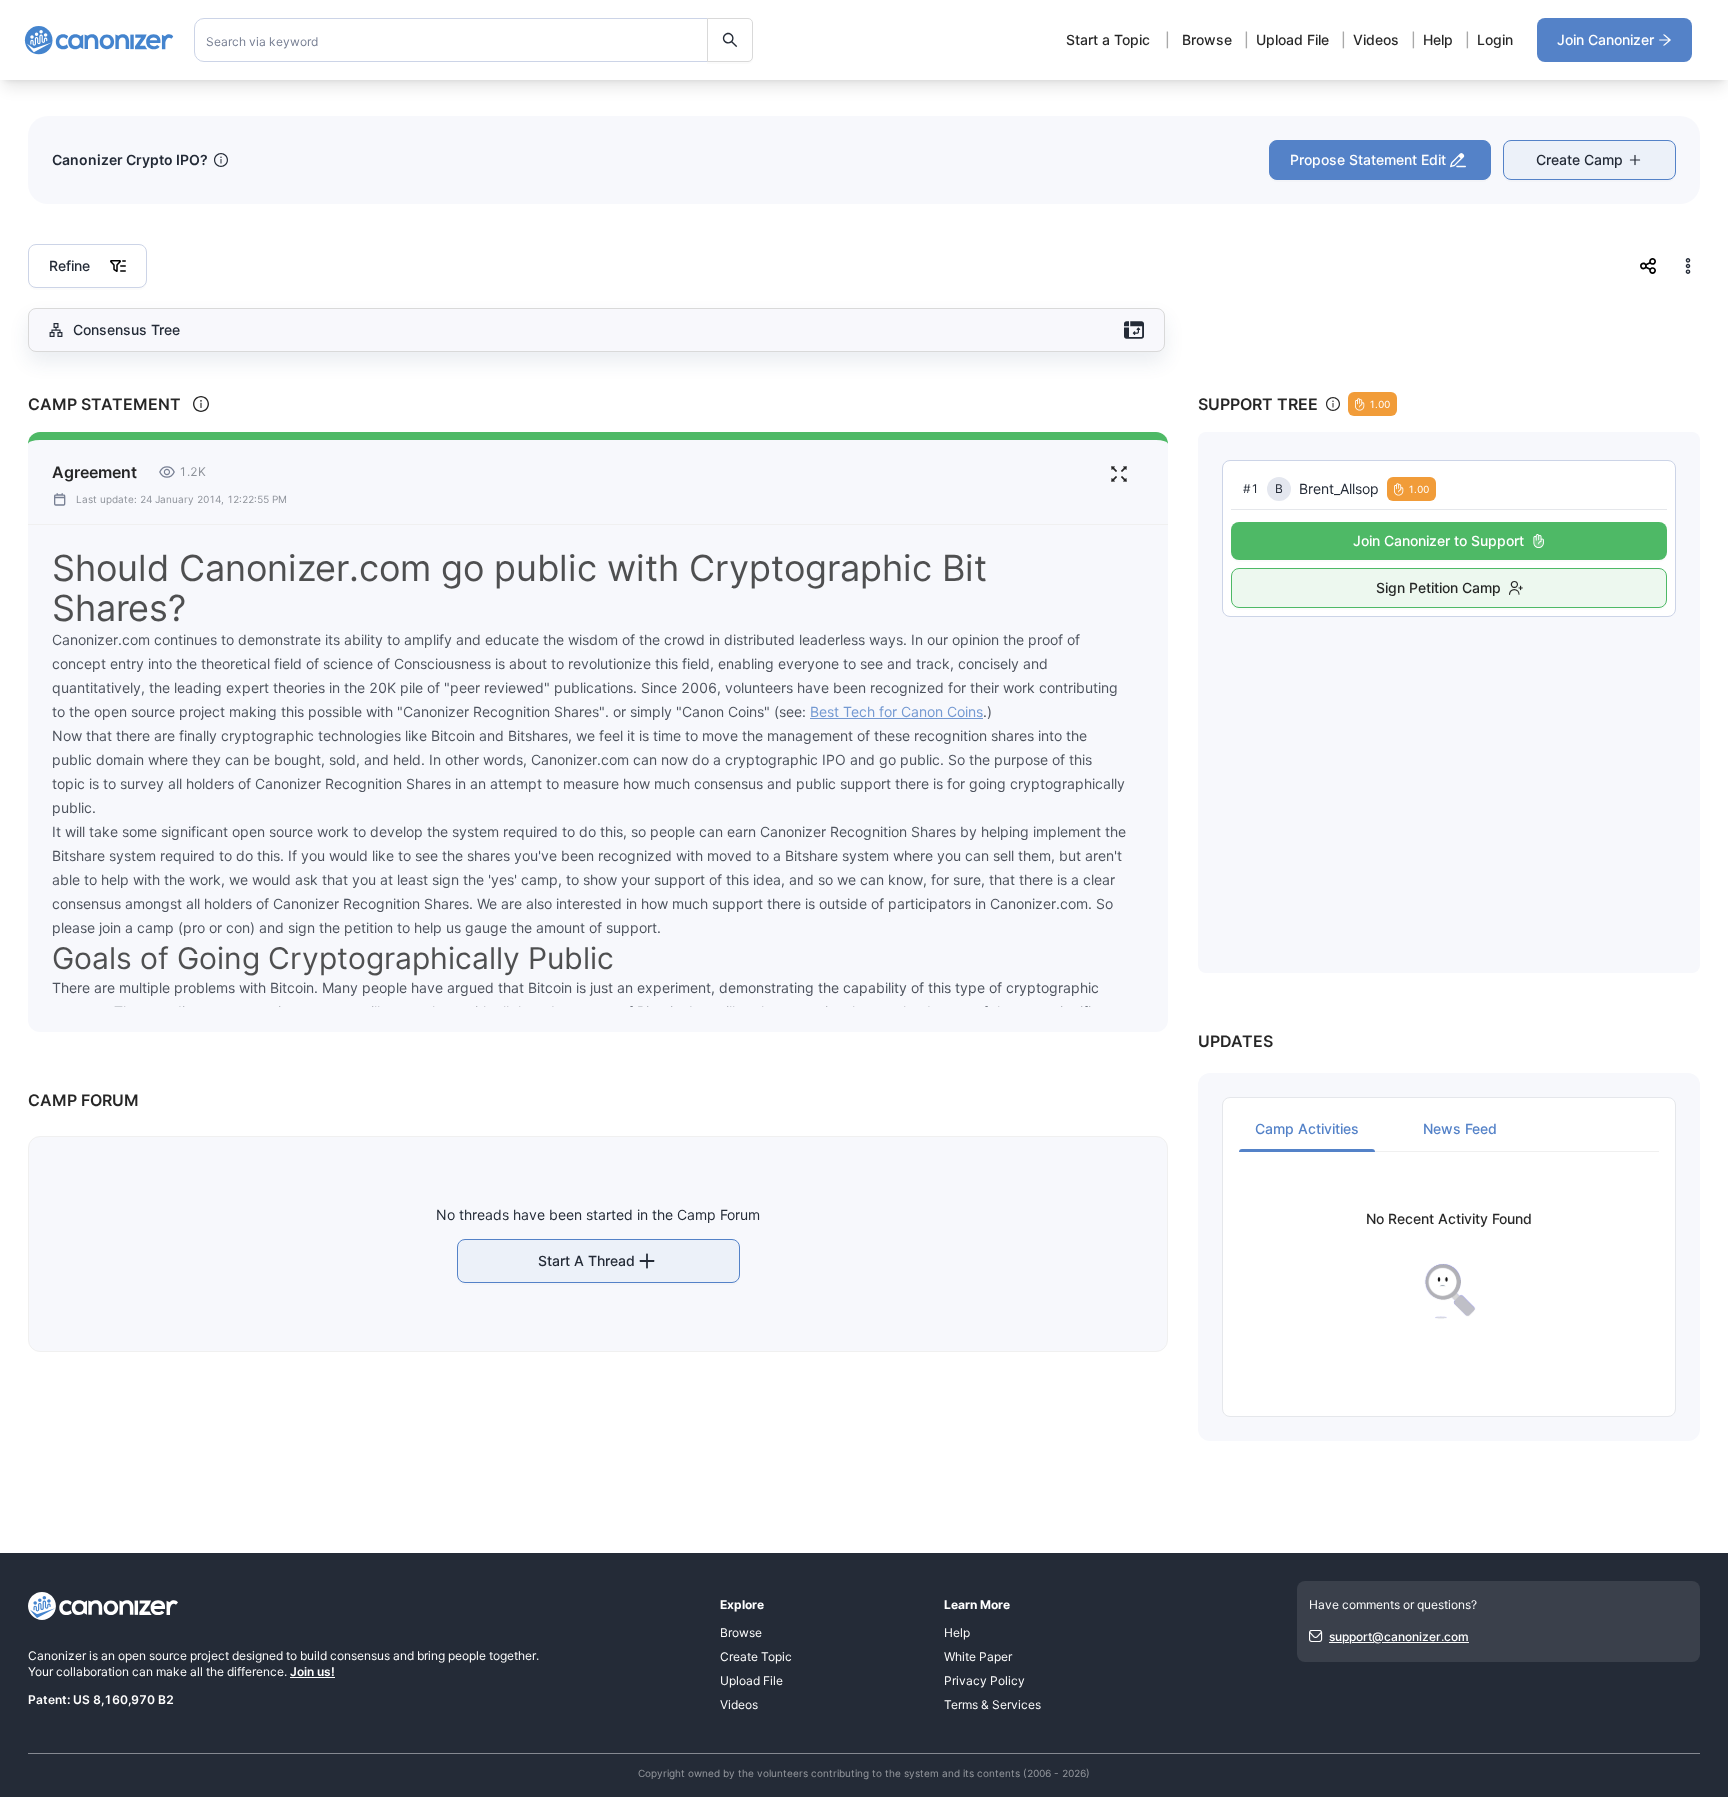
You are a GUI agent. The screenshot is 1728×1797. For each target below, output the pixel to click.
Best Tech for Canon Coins (896, 711)
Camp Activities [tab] (1307, 1128)
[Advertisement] (1449, 773)
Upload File (1292, 39)
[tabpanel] (1449, 1265)
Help (1438, 39)
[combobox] (474, 40)
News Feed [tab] (1460, 1128)
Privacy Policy (984, 1680)
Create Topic (756, 1656)
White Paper (978, 1656)
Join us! (312, 1671)
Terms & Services (992, 1704)
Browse (1207, 39)
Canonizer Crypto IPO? (130, 159)
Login (1495, 39)
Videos (1376, 39)
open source (152, 1655)
